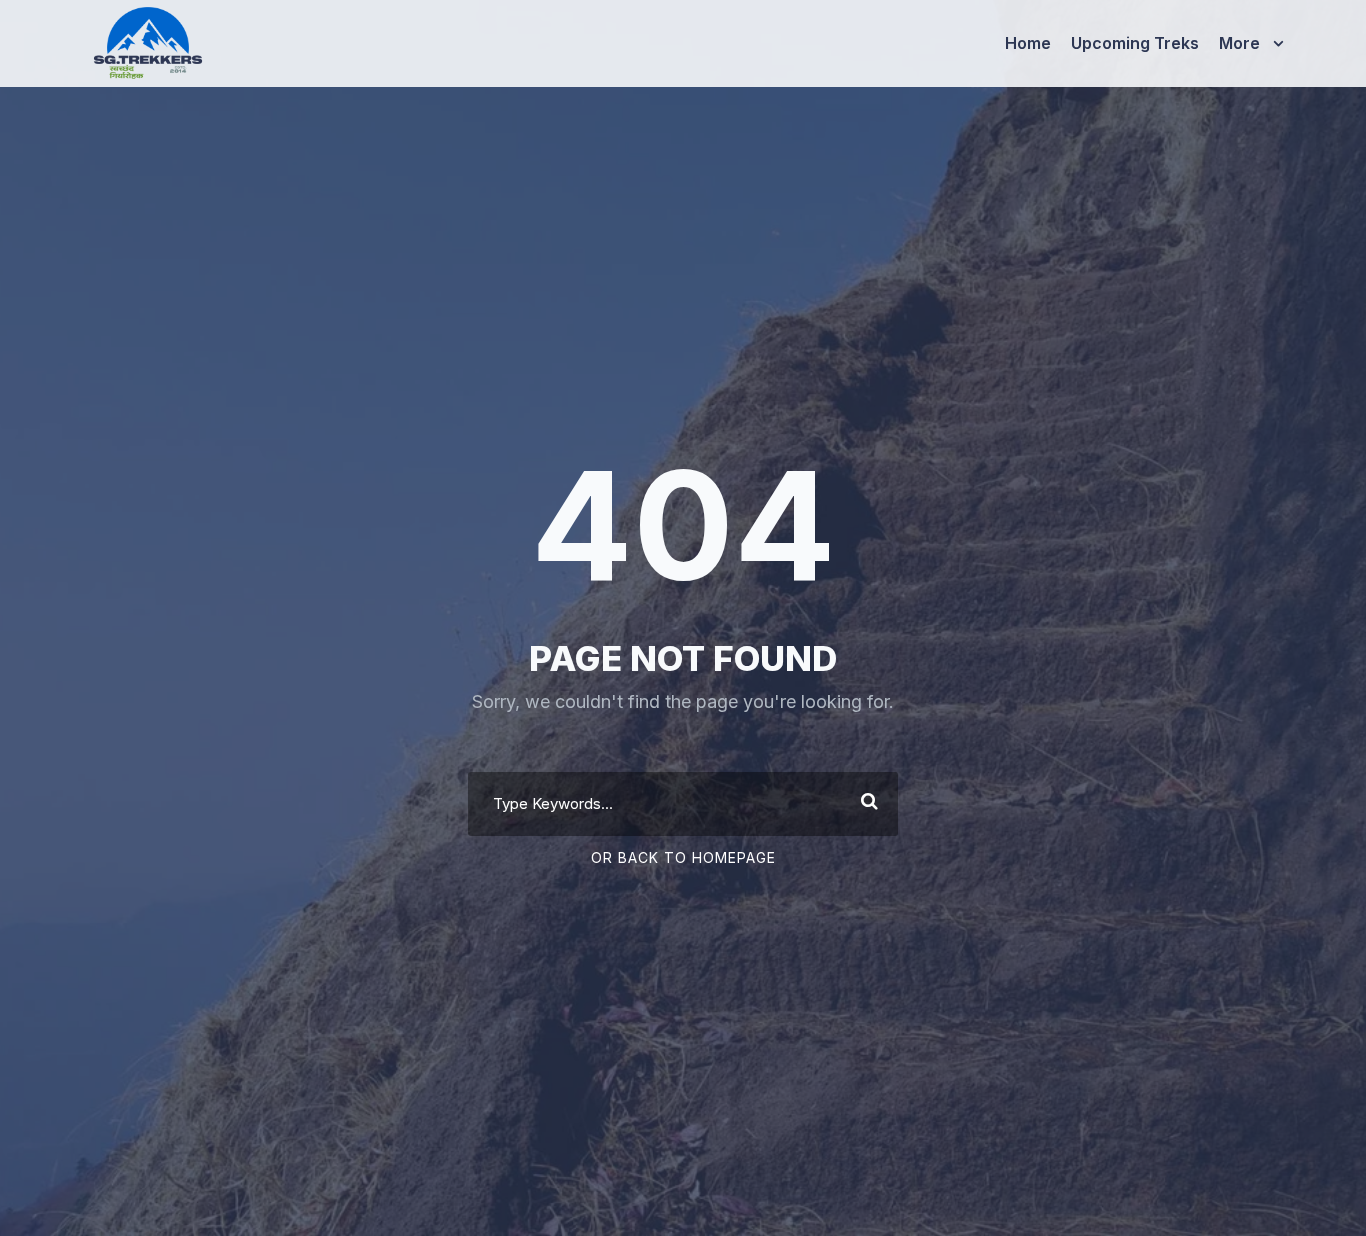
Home (1028, 43)
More (1239, 43)
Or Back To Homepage (683, 857)
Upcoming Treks (1135, 43)
